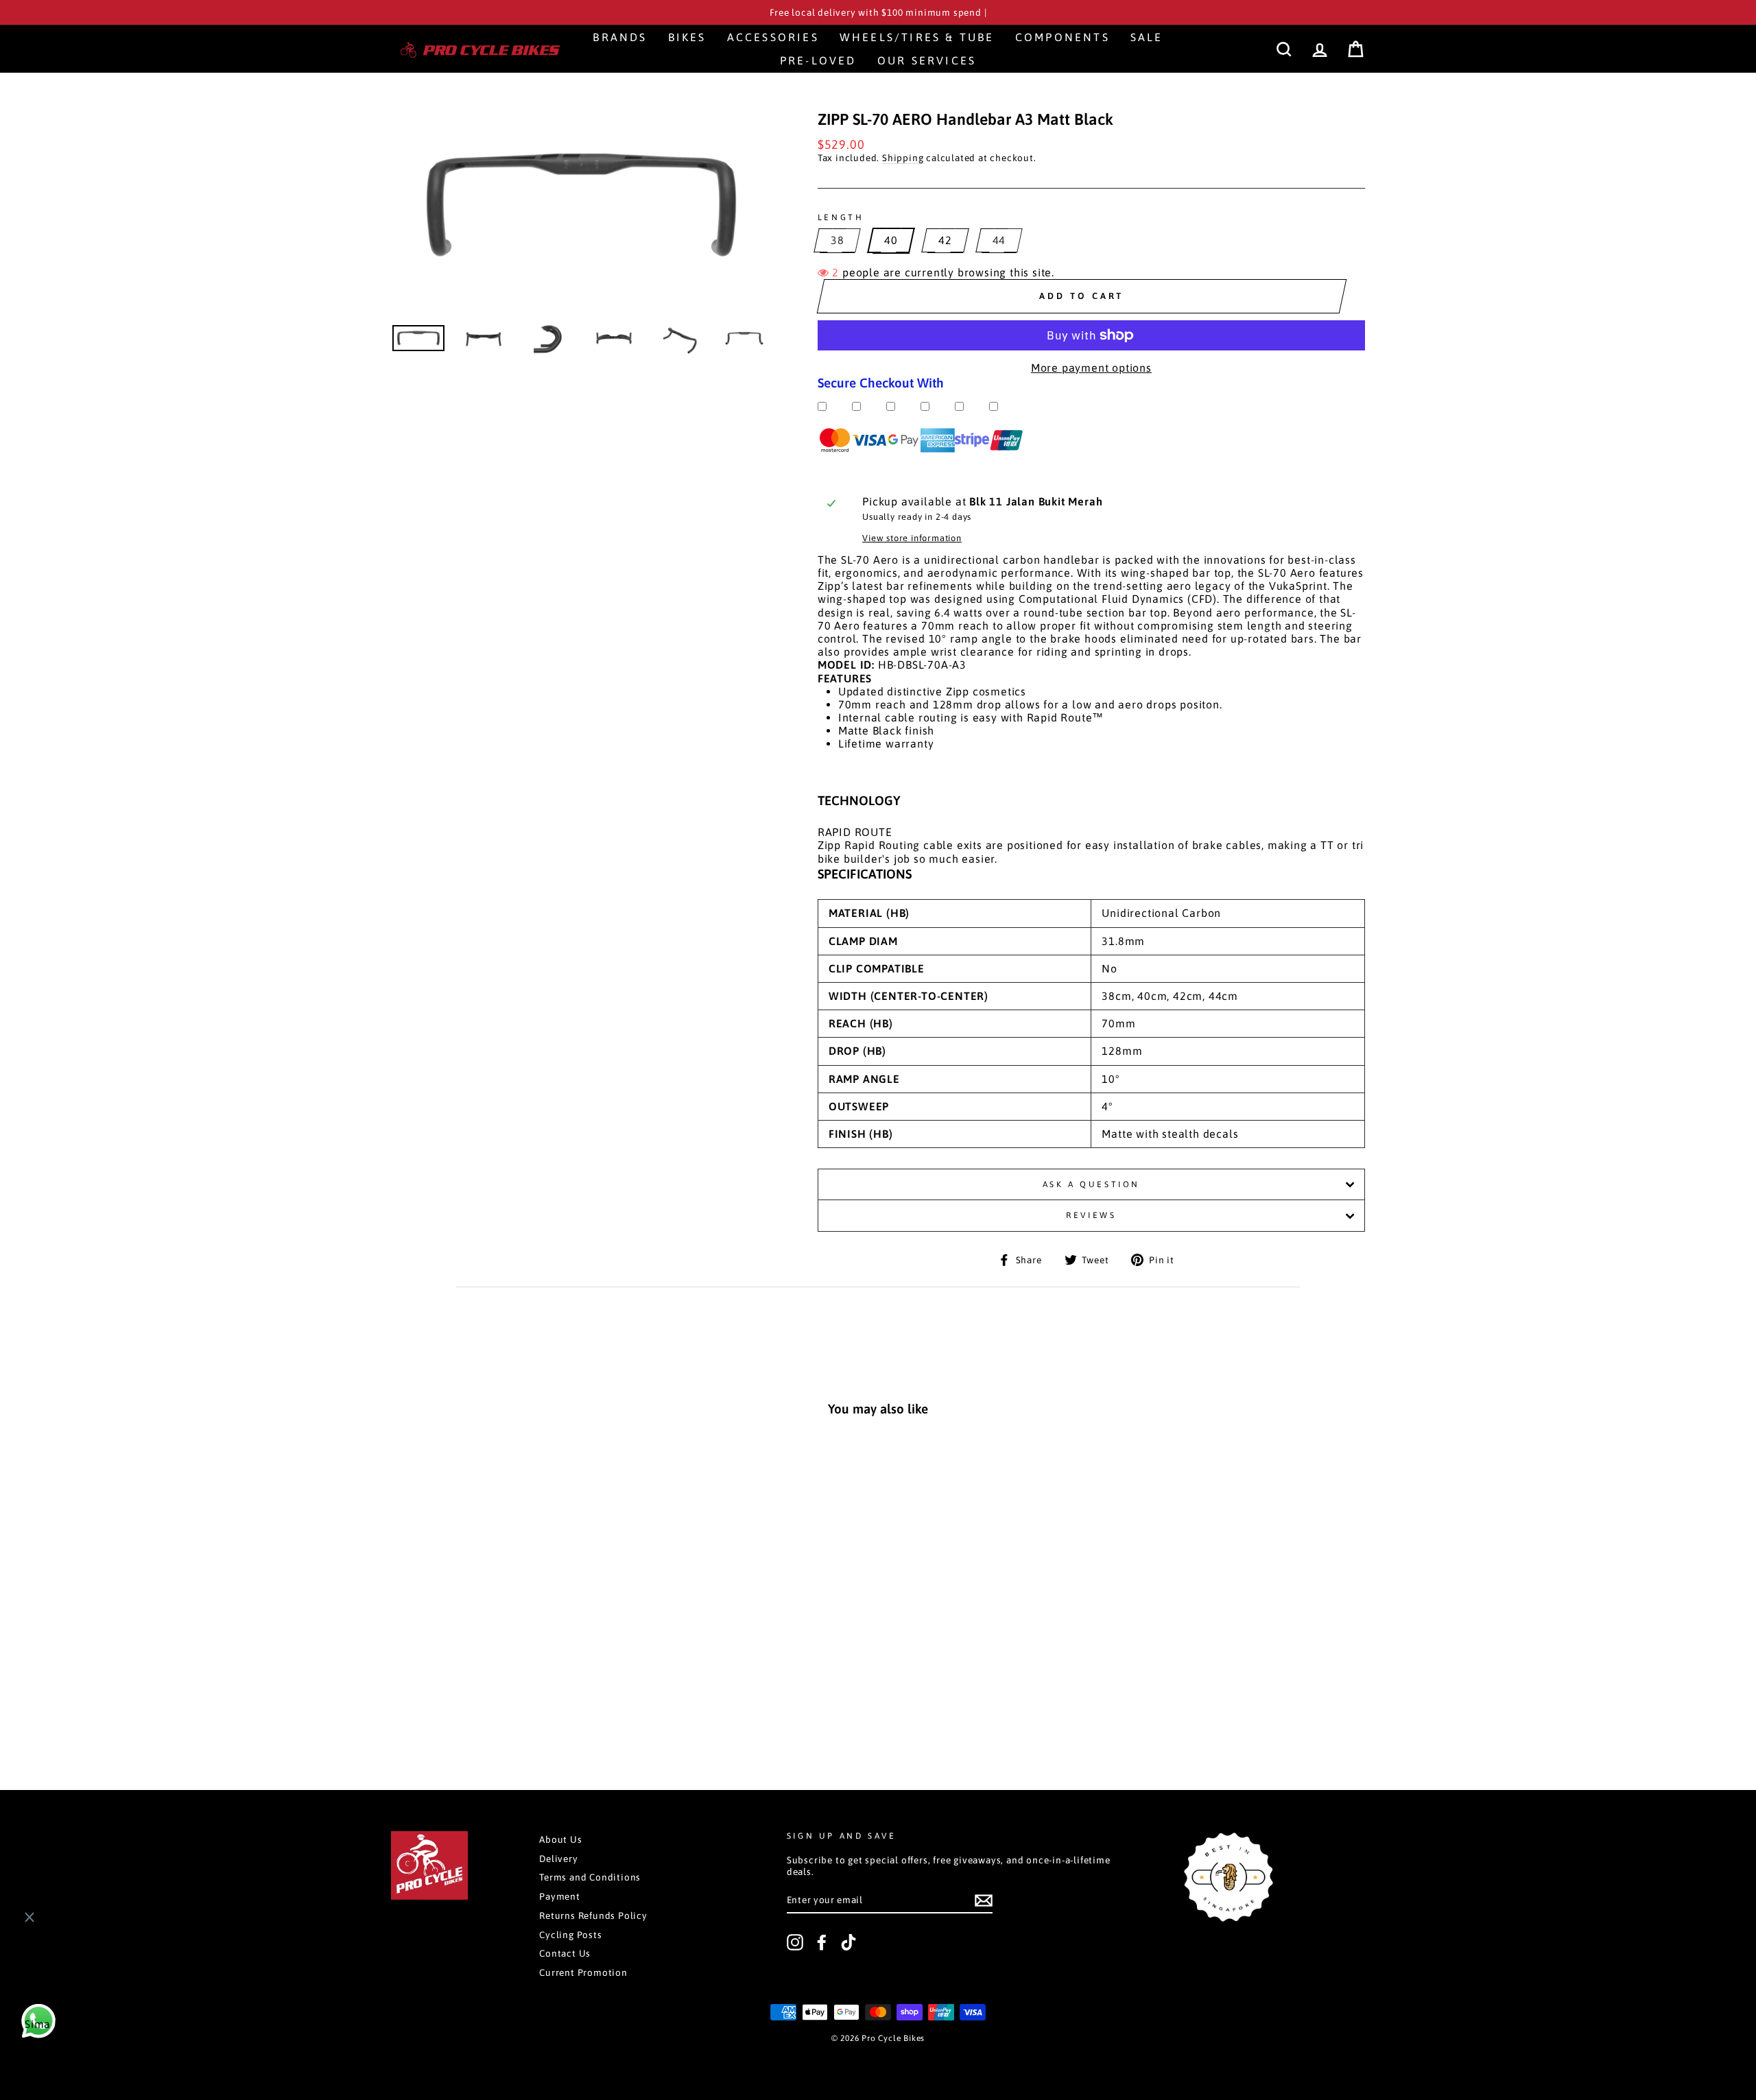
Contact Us (565, 1953)
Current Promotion (583, 1972)
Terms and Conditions (590, 1877)
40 (891, 240)
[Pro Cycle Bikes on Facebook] (822, 1942)
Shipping (903, 158)
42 (945, 240)
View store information (912, 538)
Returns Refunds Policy (593, 1916)
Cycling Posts (570, 1935)
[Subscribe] (984, 1900)
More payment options (1091, 368)
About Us (560, 1839)
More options (484, 1703)
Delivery (558, 1859)
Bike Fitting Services (93, 2046)
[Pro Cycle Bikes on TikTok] (849, 1942)
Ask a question (1091, 1184)
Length (841, 217)
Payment (560, 1896)
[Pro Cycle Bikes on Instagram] (795, 1942)
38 (838, 240)
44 (999, 240)
